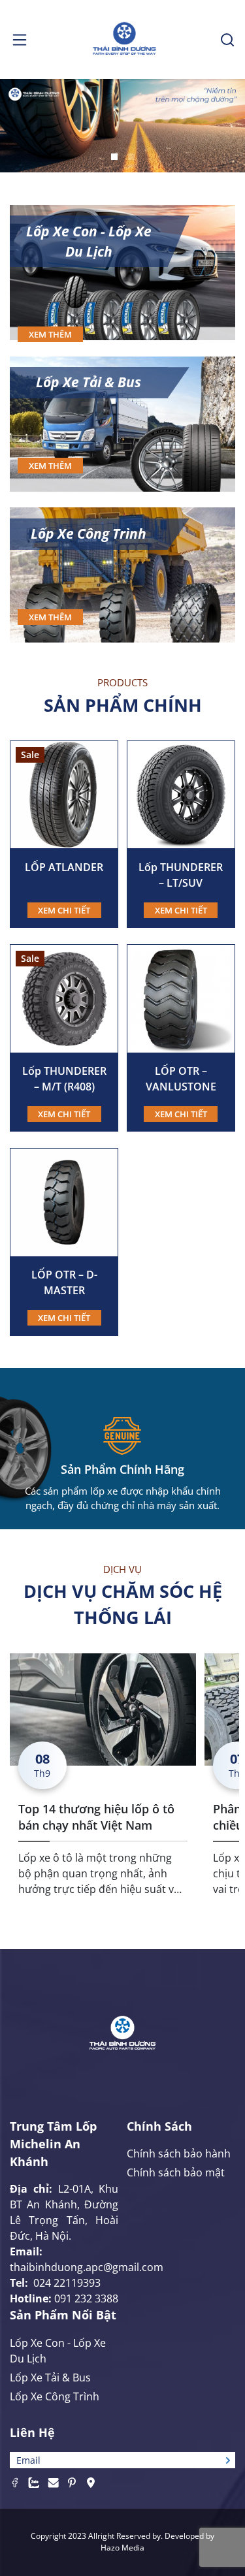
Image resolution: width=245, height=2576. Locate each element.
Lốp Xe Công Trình (89, 533)
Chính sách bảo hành (179, 2154)
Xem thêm (50, 334)
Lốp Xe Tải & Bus (89, 382)
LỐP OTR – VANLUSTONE (181, 1079)
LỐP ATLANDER (64, 867)
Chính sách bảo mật (176, 2172)
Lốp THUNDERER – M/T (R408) (64, 1079)
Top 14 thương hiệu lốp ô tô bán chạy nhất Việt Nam (96, 1817)
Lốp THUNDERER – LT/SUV (181, 875)
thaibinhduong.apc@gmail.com (87, 2267)
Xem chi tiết (64, 910)
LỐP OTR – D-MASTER (64, 1282)
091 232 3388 (86, 2298)
